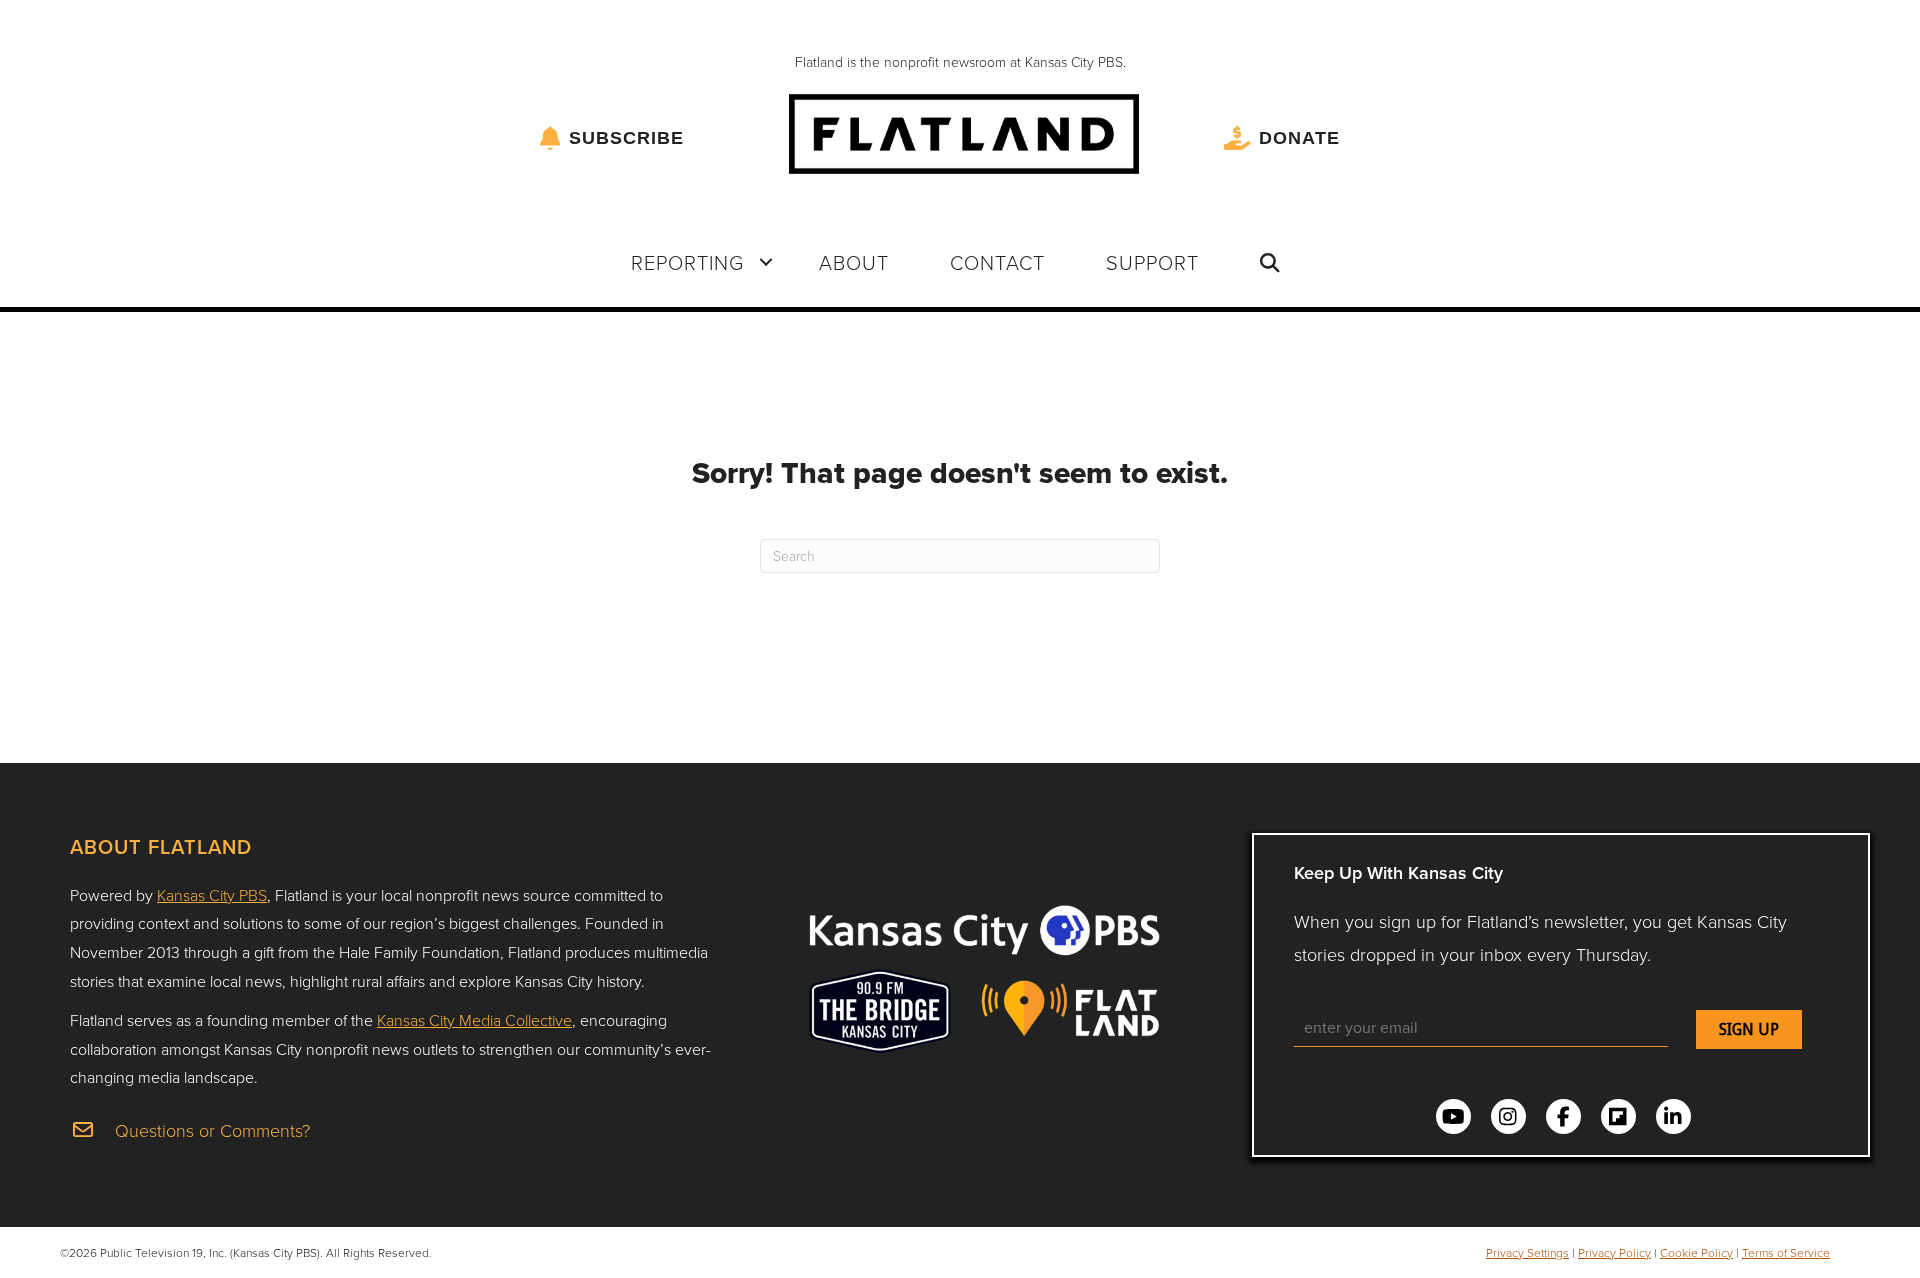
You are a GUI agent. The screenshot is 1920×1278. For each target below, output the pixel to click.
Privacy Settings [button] (1527, 1252)
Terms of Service (1786, 1252)
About (854, 262)
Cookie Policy (1696, 1252)
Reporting (687, 262)
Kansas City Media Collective (474, 1020)
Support (1152, 262)
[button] (766, 262)
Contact (997, 262)
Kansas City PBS (212, 895)
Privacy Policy (1614, 1252)
